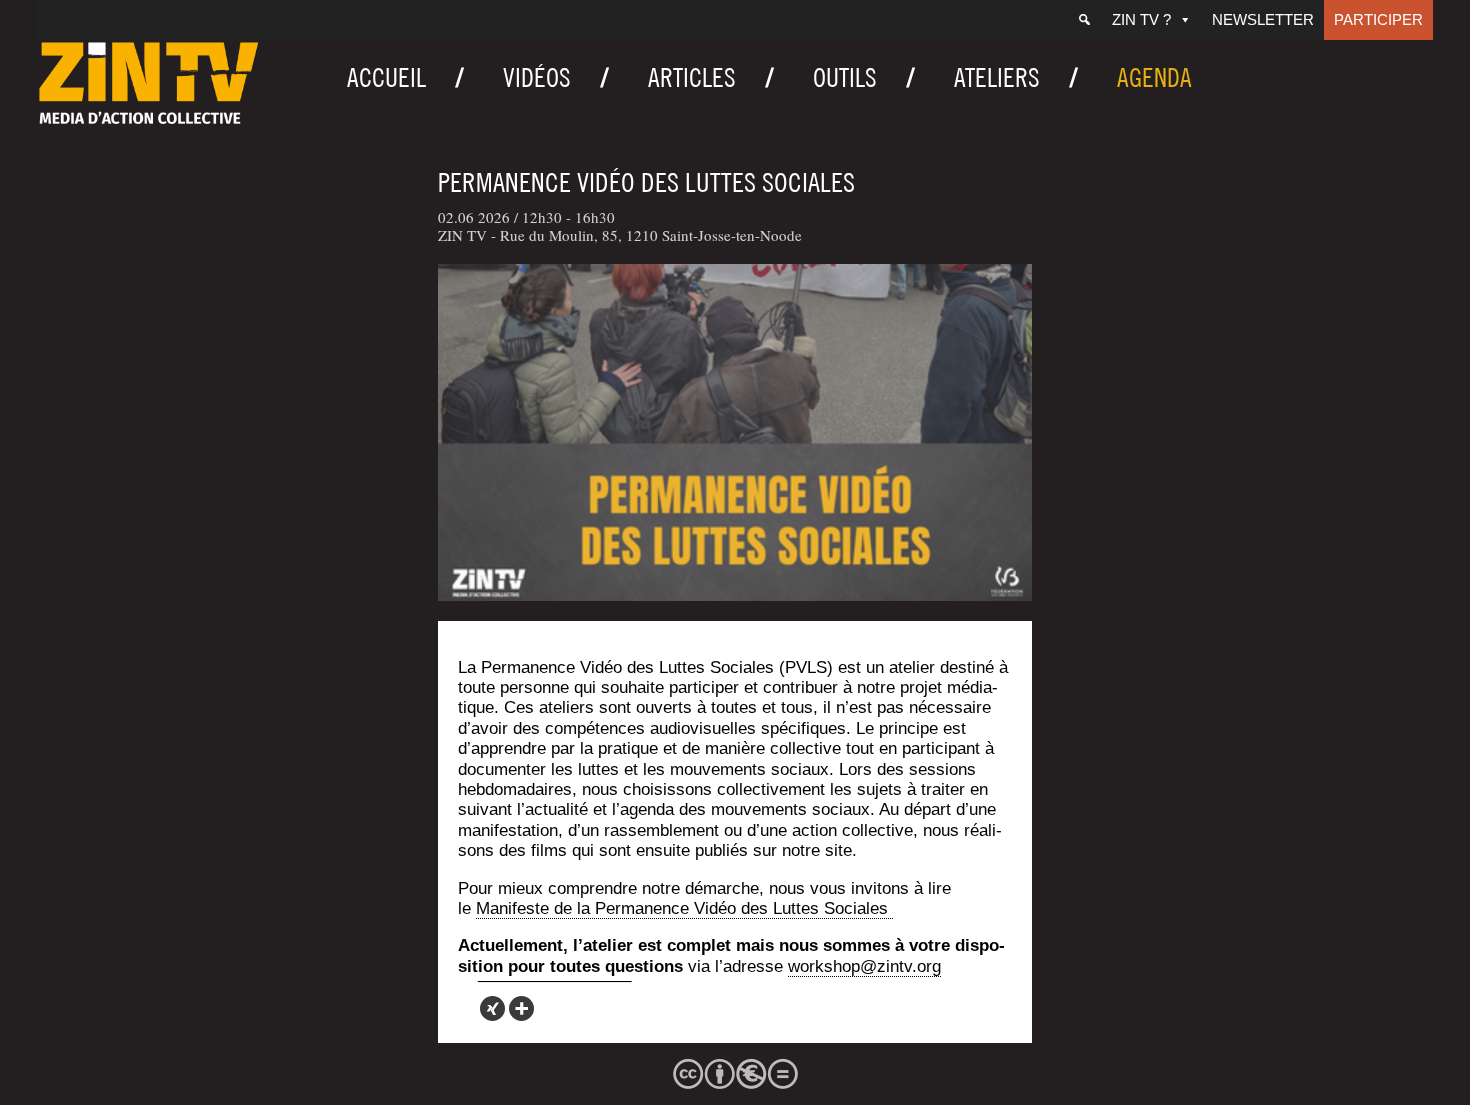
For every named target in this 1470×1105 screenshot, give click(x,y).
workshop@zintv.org (864, 966)
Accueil (386, 77)
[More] (521, 1008)
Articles (692, 77)
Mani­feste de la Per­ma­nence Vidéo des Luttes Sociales (684, 908)
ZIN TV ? (1141, 19)
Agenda (1154, 77)
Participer (1378, 19)
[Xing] (492, 1008)
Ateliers (997, 77)
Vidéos (537, 77)
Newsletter (1263, 19)
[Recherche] (1084, 20)
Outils (845, 77)
